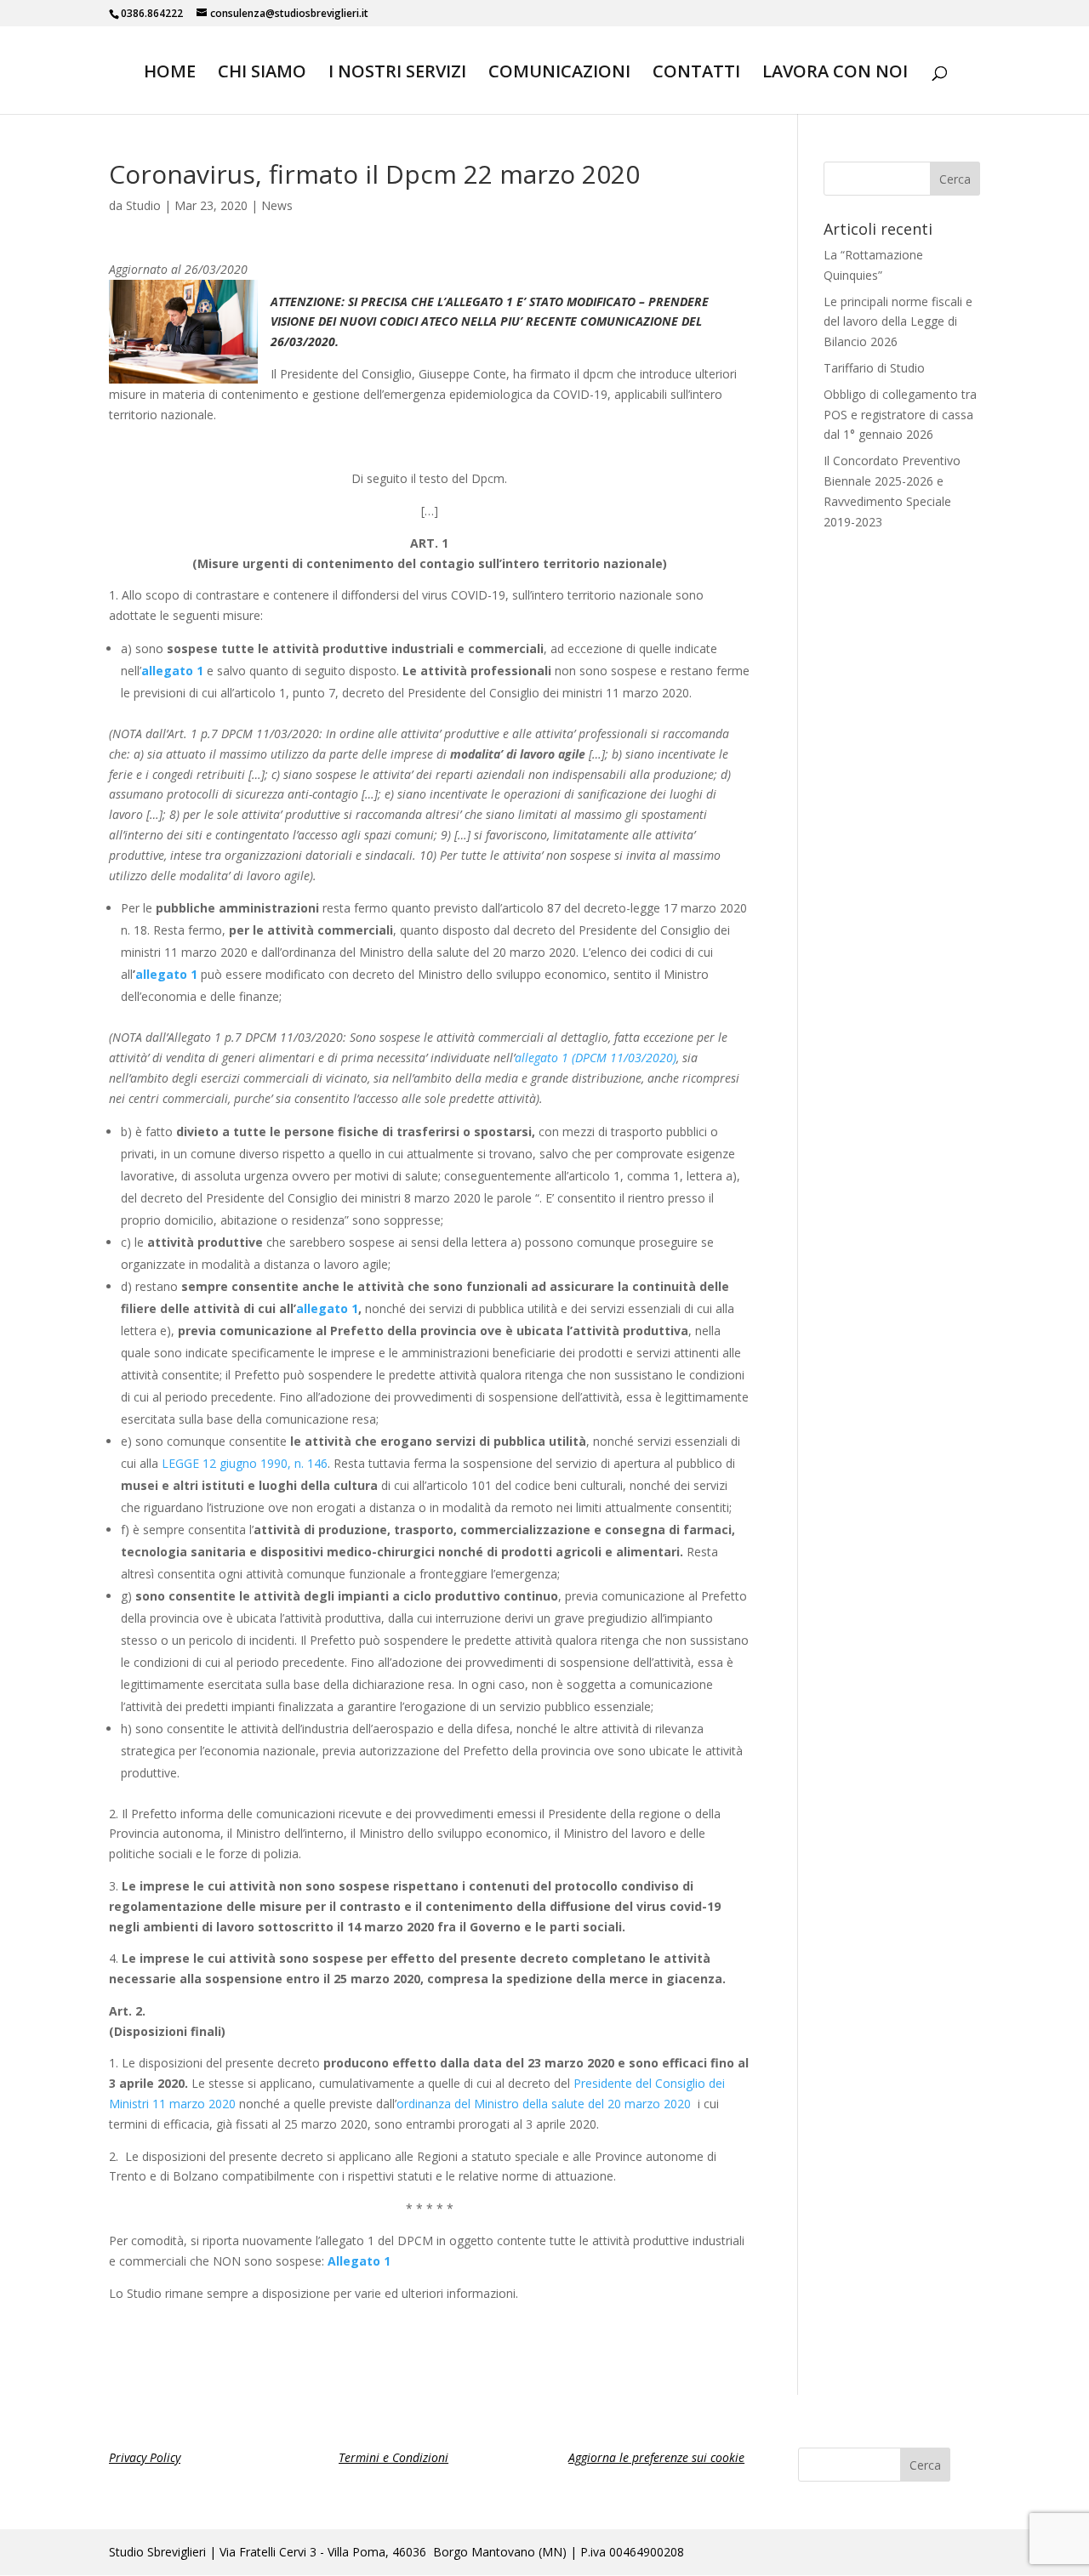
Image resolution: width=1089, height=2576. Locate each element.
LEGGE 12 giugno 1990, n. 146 (245, 1463)
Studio (143, 205)
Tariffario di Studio (874, 368)
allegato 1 (172, 671)
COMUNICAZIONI (559, 74)
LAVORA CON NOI (835, 74)
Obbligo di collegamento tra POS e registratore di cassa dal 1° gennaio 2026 (900, 415)
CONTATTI (696, 74)
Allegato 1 (359, 2261)
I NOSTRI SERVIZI (397, 74)
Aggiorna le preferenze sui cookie (656, 2457)
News (277, 205)
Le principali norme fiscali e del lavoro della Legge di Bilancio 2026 (898, 322)
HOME (170, 74)
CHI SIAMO (262, 74)
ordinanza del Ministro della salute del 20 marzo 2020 (544, 2104)
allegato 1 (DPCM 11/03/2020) (596, 1058)
